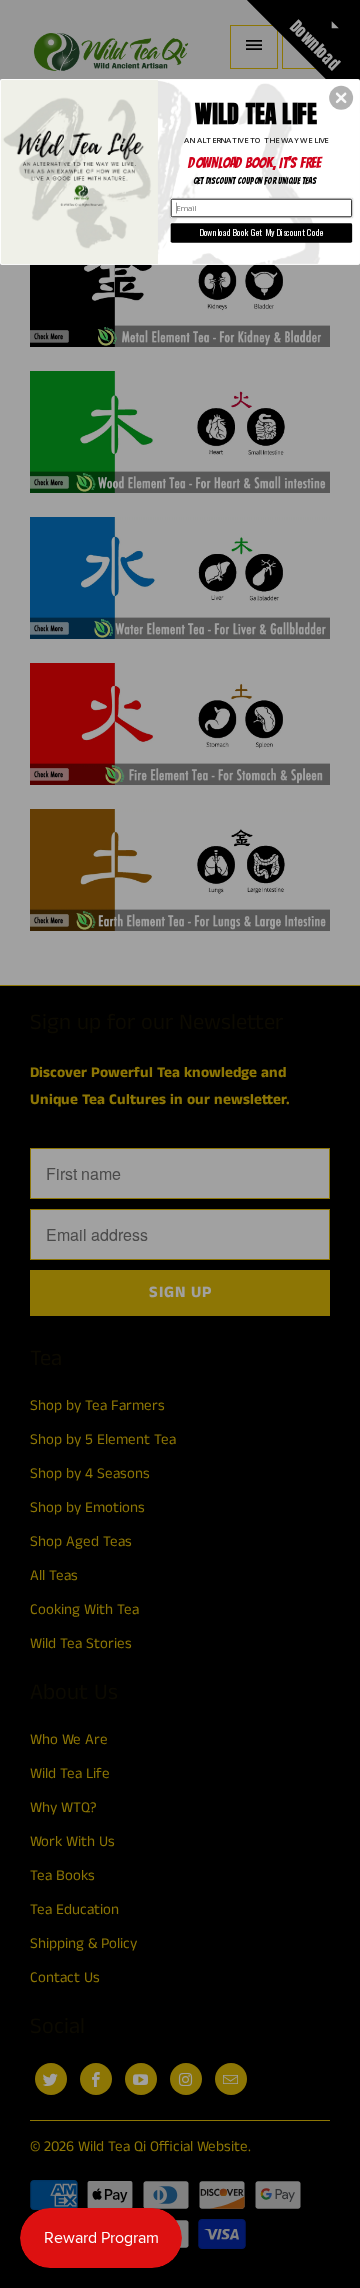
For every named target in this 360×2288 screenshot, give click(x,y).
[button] (341, 98)
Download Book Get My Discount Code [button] (261, 232)
